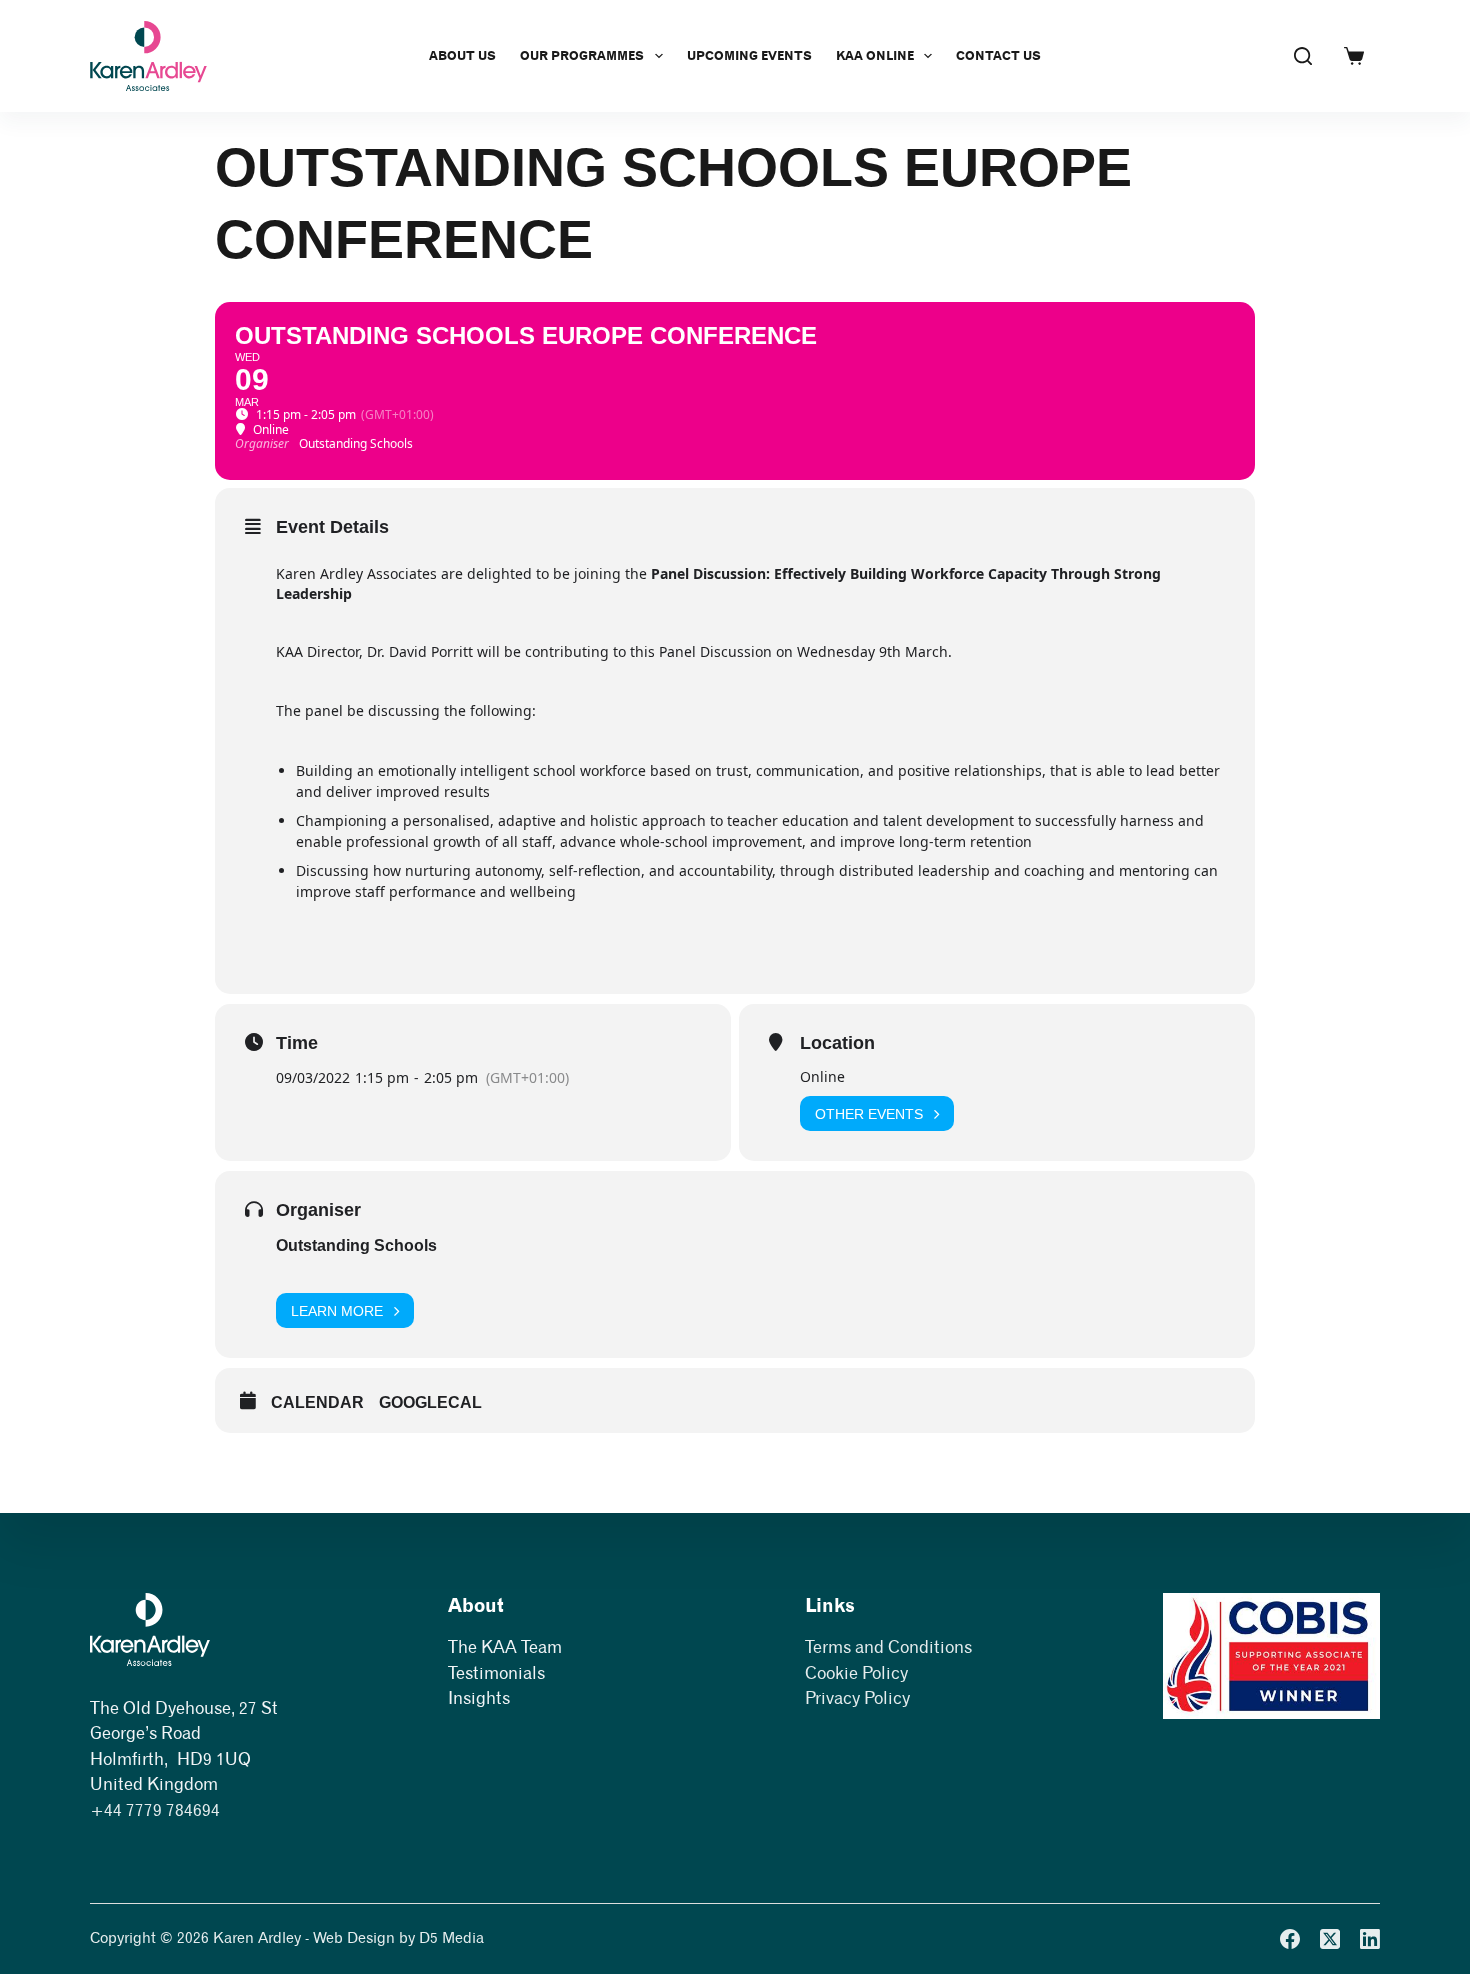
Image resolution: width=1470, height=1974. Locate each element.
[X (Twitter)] (1330, 1939)
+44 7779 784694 (155, 1810)
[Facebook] (1290, 1939)
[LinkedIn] (1370, 1939)
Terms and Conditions (888, 1647)
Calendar (317, 1402)
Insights (479, 1698)
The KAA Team (505, 1647)
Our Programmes (582, 55)
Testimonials (496, 1673)
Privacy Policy (857, 1698)
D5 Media (451, 1938)
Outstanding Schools (356, 1245)
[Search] (1303, 56)
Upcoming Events (749, 55)
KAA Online (875, 55)
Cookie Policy (856, 1673)
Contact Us (998, 55)
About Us (462, 55)
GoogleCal (430, 1402)
